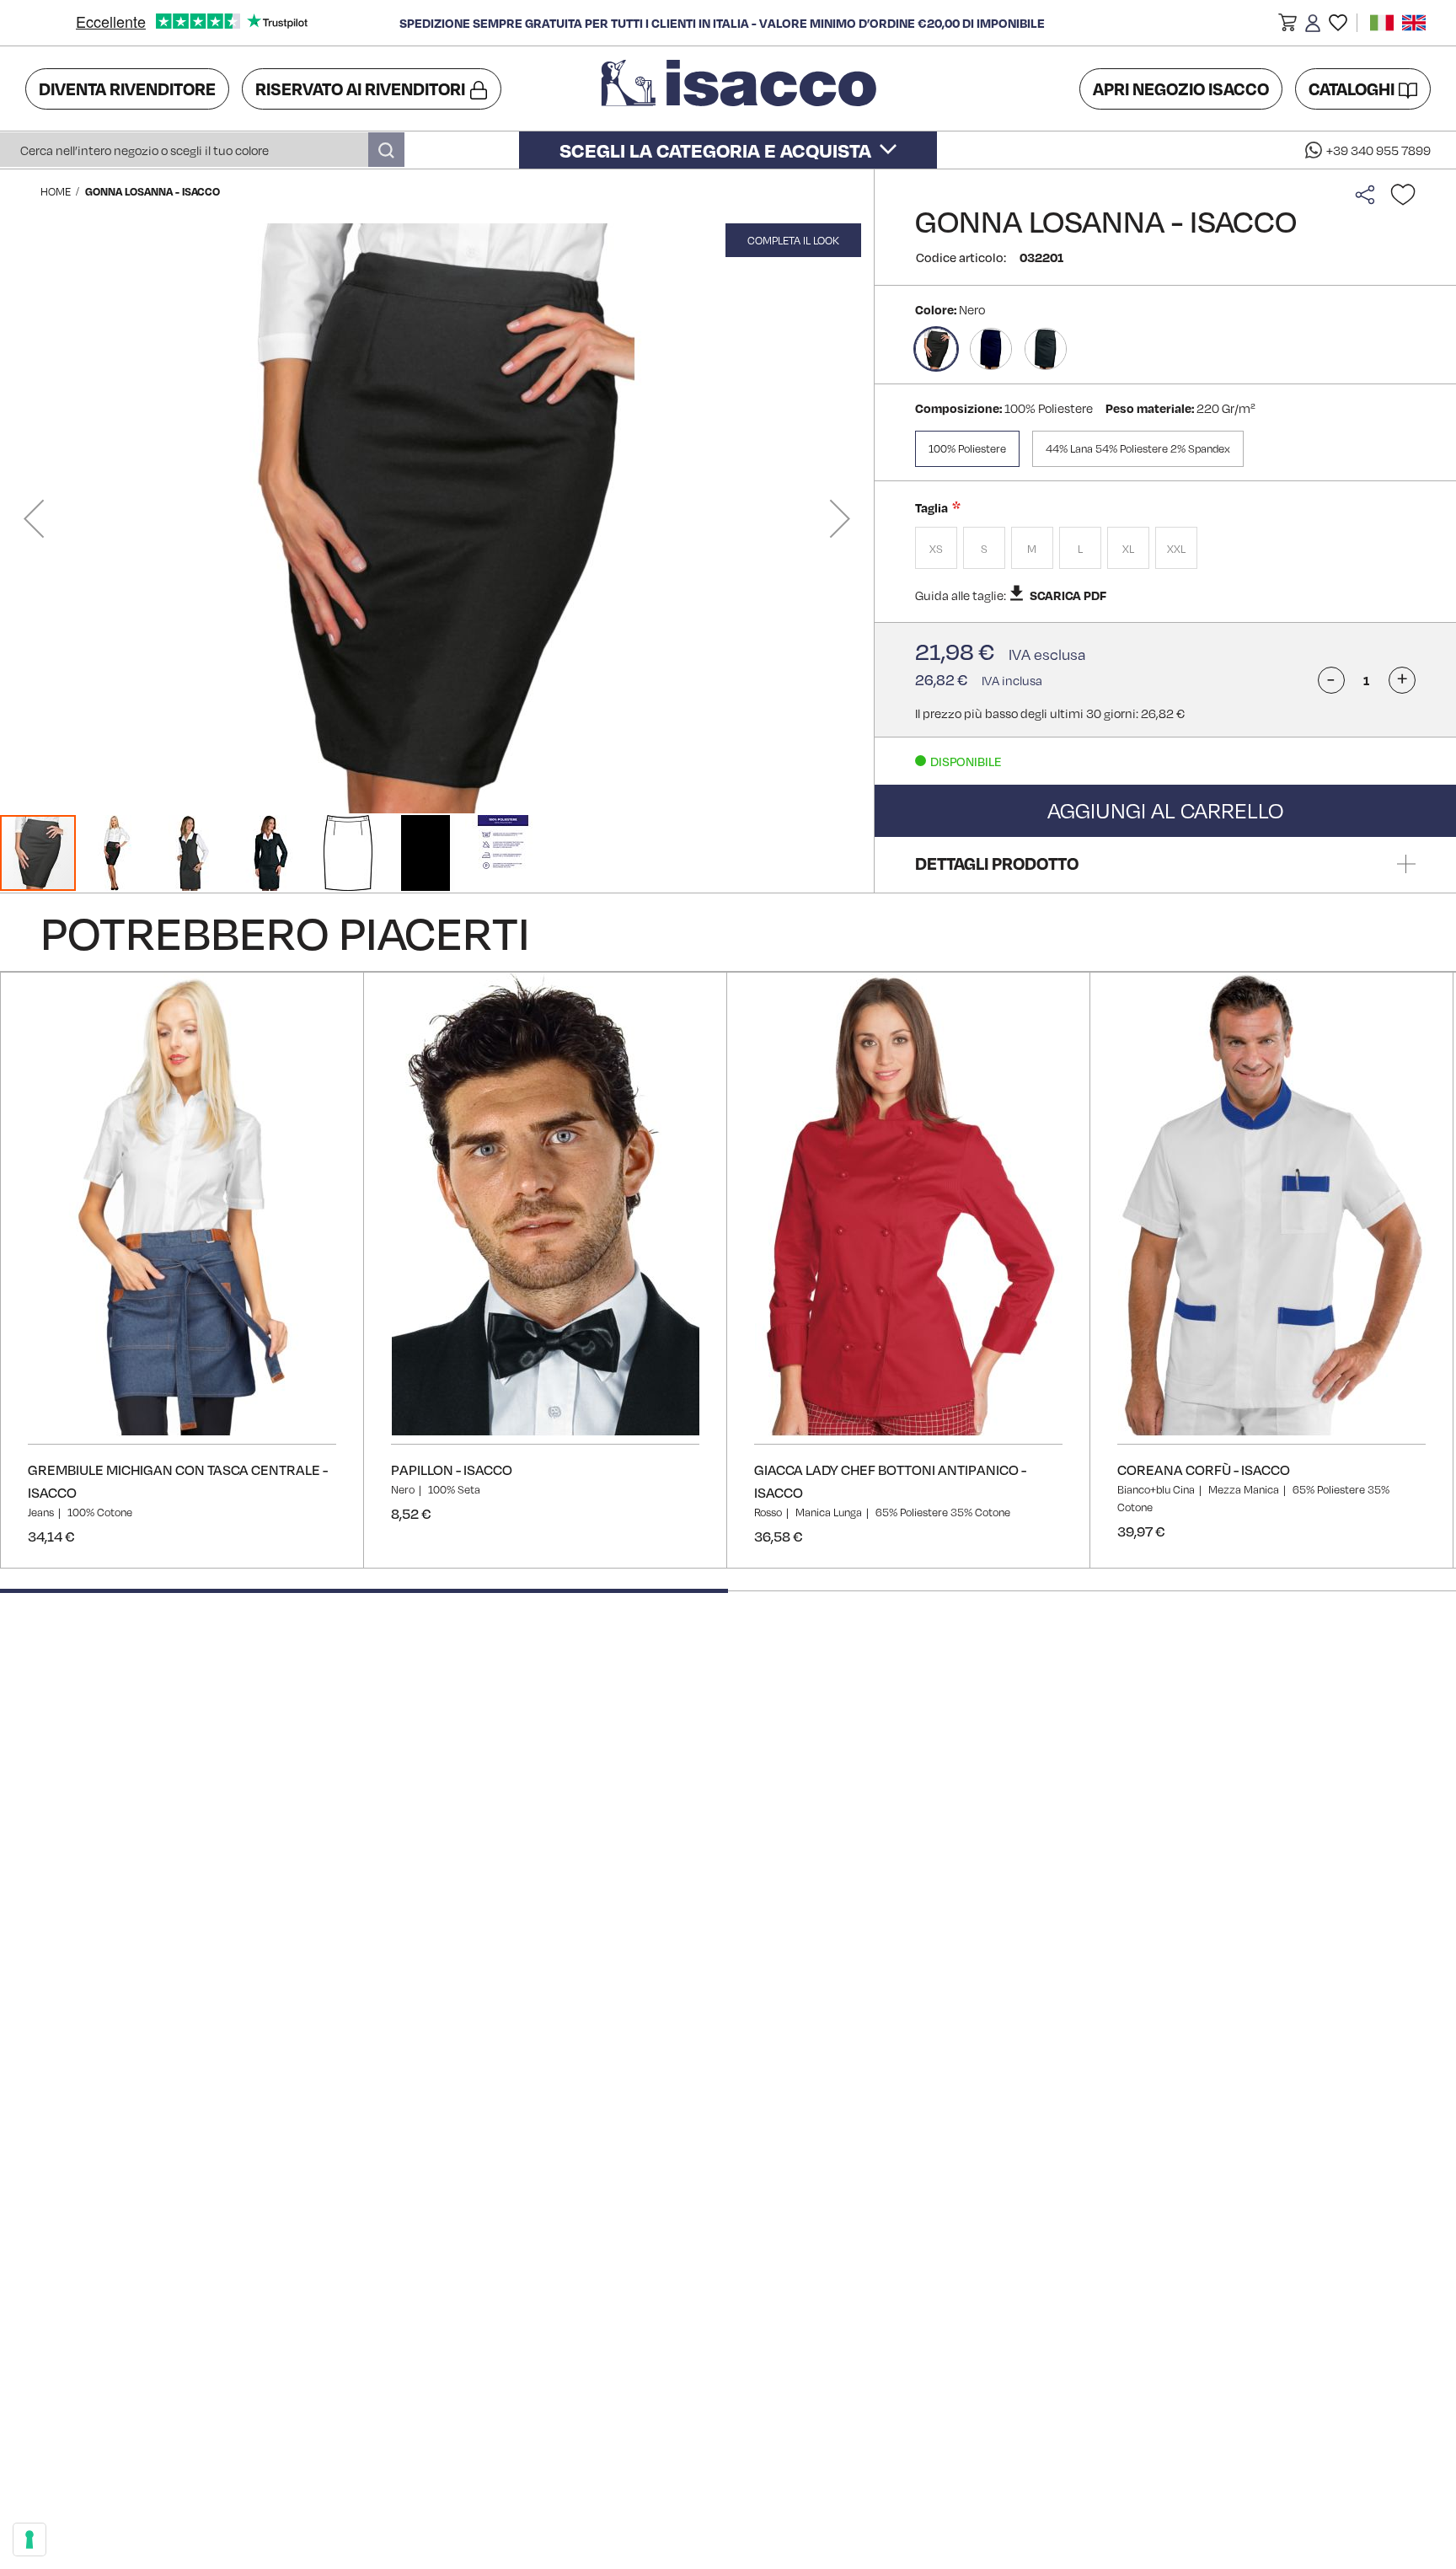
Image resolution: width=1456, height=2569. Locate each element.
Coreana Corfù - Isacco (1204, 1470)
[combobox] (202, 150)
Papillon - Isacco (452, 1470)
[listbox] (1165, 550)
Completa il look (793, 240)
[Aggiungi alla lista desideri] (1403, 195)
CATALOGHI (1352, 88)
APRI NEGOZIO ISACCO (1181, 88)
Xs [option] (936, 549)
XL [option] (1128, 549)
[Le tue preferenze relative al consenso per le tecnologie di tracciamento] (29, 2540)
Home (56, 191)
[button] (1287, 25)
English (1414, 23)
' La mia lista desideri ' (1338, 23)
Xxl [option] (1176, 549)
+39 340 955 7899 (1378, 150)
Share (1369, 195)
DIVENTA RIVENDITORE (127, 88)
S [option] (984, 549)
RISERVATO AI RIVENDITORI (360, 88)
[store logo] (741, 88)
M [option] (1032, 549)
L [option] (1080, 549)
